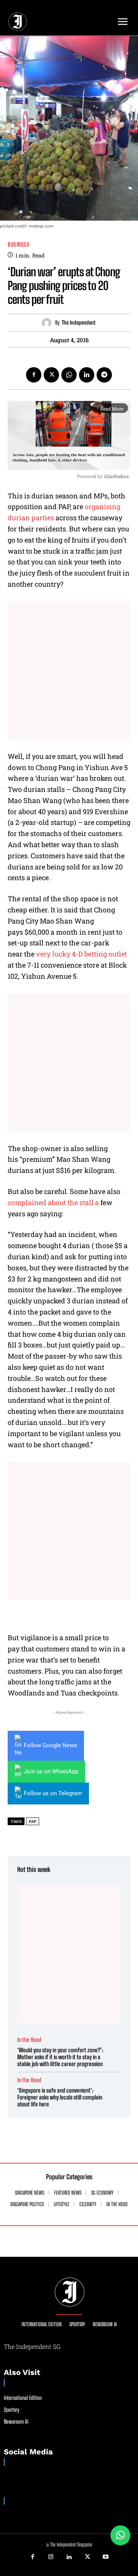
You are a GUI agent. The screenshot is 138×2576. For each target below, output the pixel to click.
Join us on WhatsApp (51, 1771)
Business (18, 245)
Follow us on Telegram (53, 1793)
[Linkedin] (87, 375)
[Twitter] (51, 375)
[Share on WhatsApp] (120, 2535)
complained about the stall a (53, 1202)
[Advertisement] (69, 670)
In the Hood (29, 2040)
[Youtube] (105, 2557)
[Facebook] (34, 375)
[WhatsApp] (69, 375)
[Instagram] (51, 2557)
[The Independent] (48, 323)
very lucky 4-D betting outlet (81, 954)
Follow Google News (50, 1745)
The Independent (79, 323)
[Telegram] (104, 375)
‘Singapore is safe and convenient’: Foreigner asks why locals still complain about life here (60, 2097)
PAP (33, 1822)
